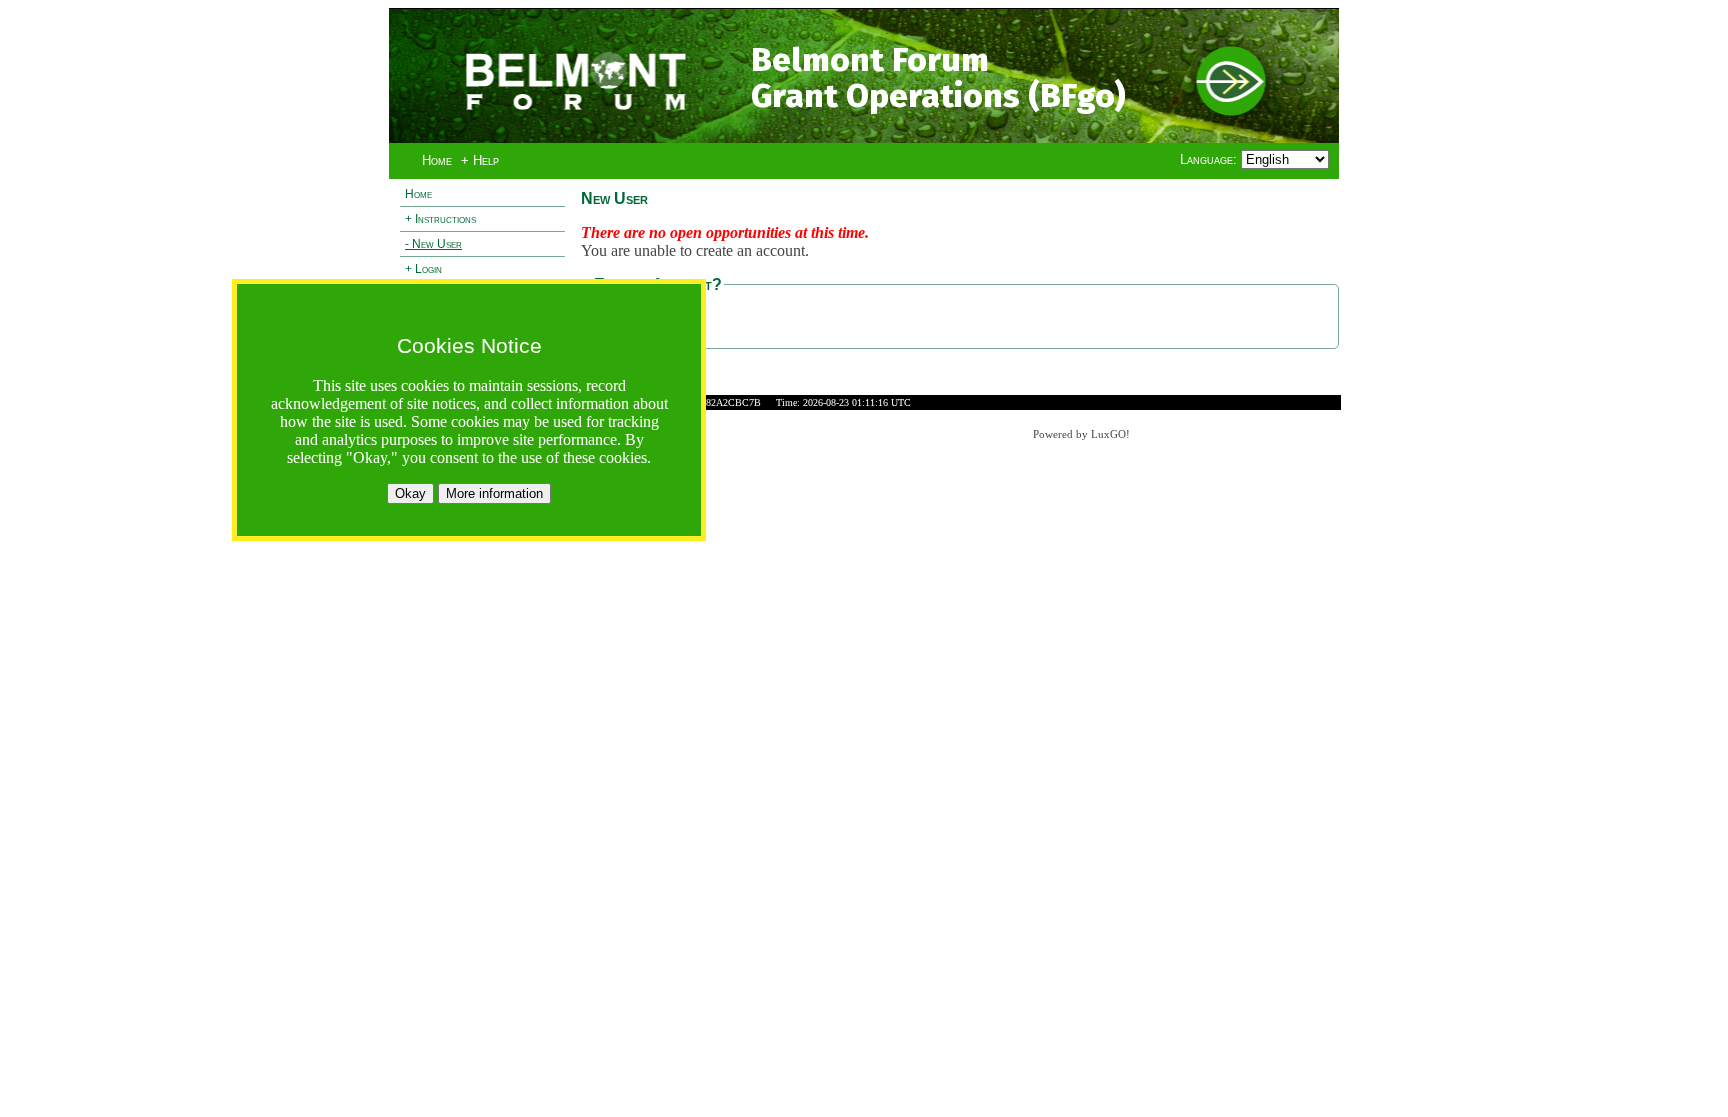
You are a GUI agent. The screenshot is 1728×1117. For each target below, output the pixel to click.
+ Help (480, 160)
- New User (433, 244)
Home (437, 160)
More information (494, 493)
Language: (1210, 159)
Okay (410, 493)
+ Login (423, 269)
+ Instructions (440, 219)
